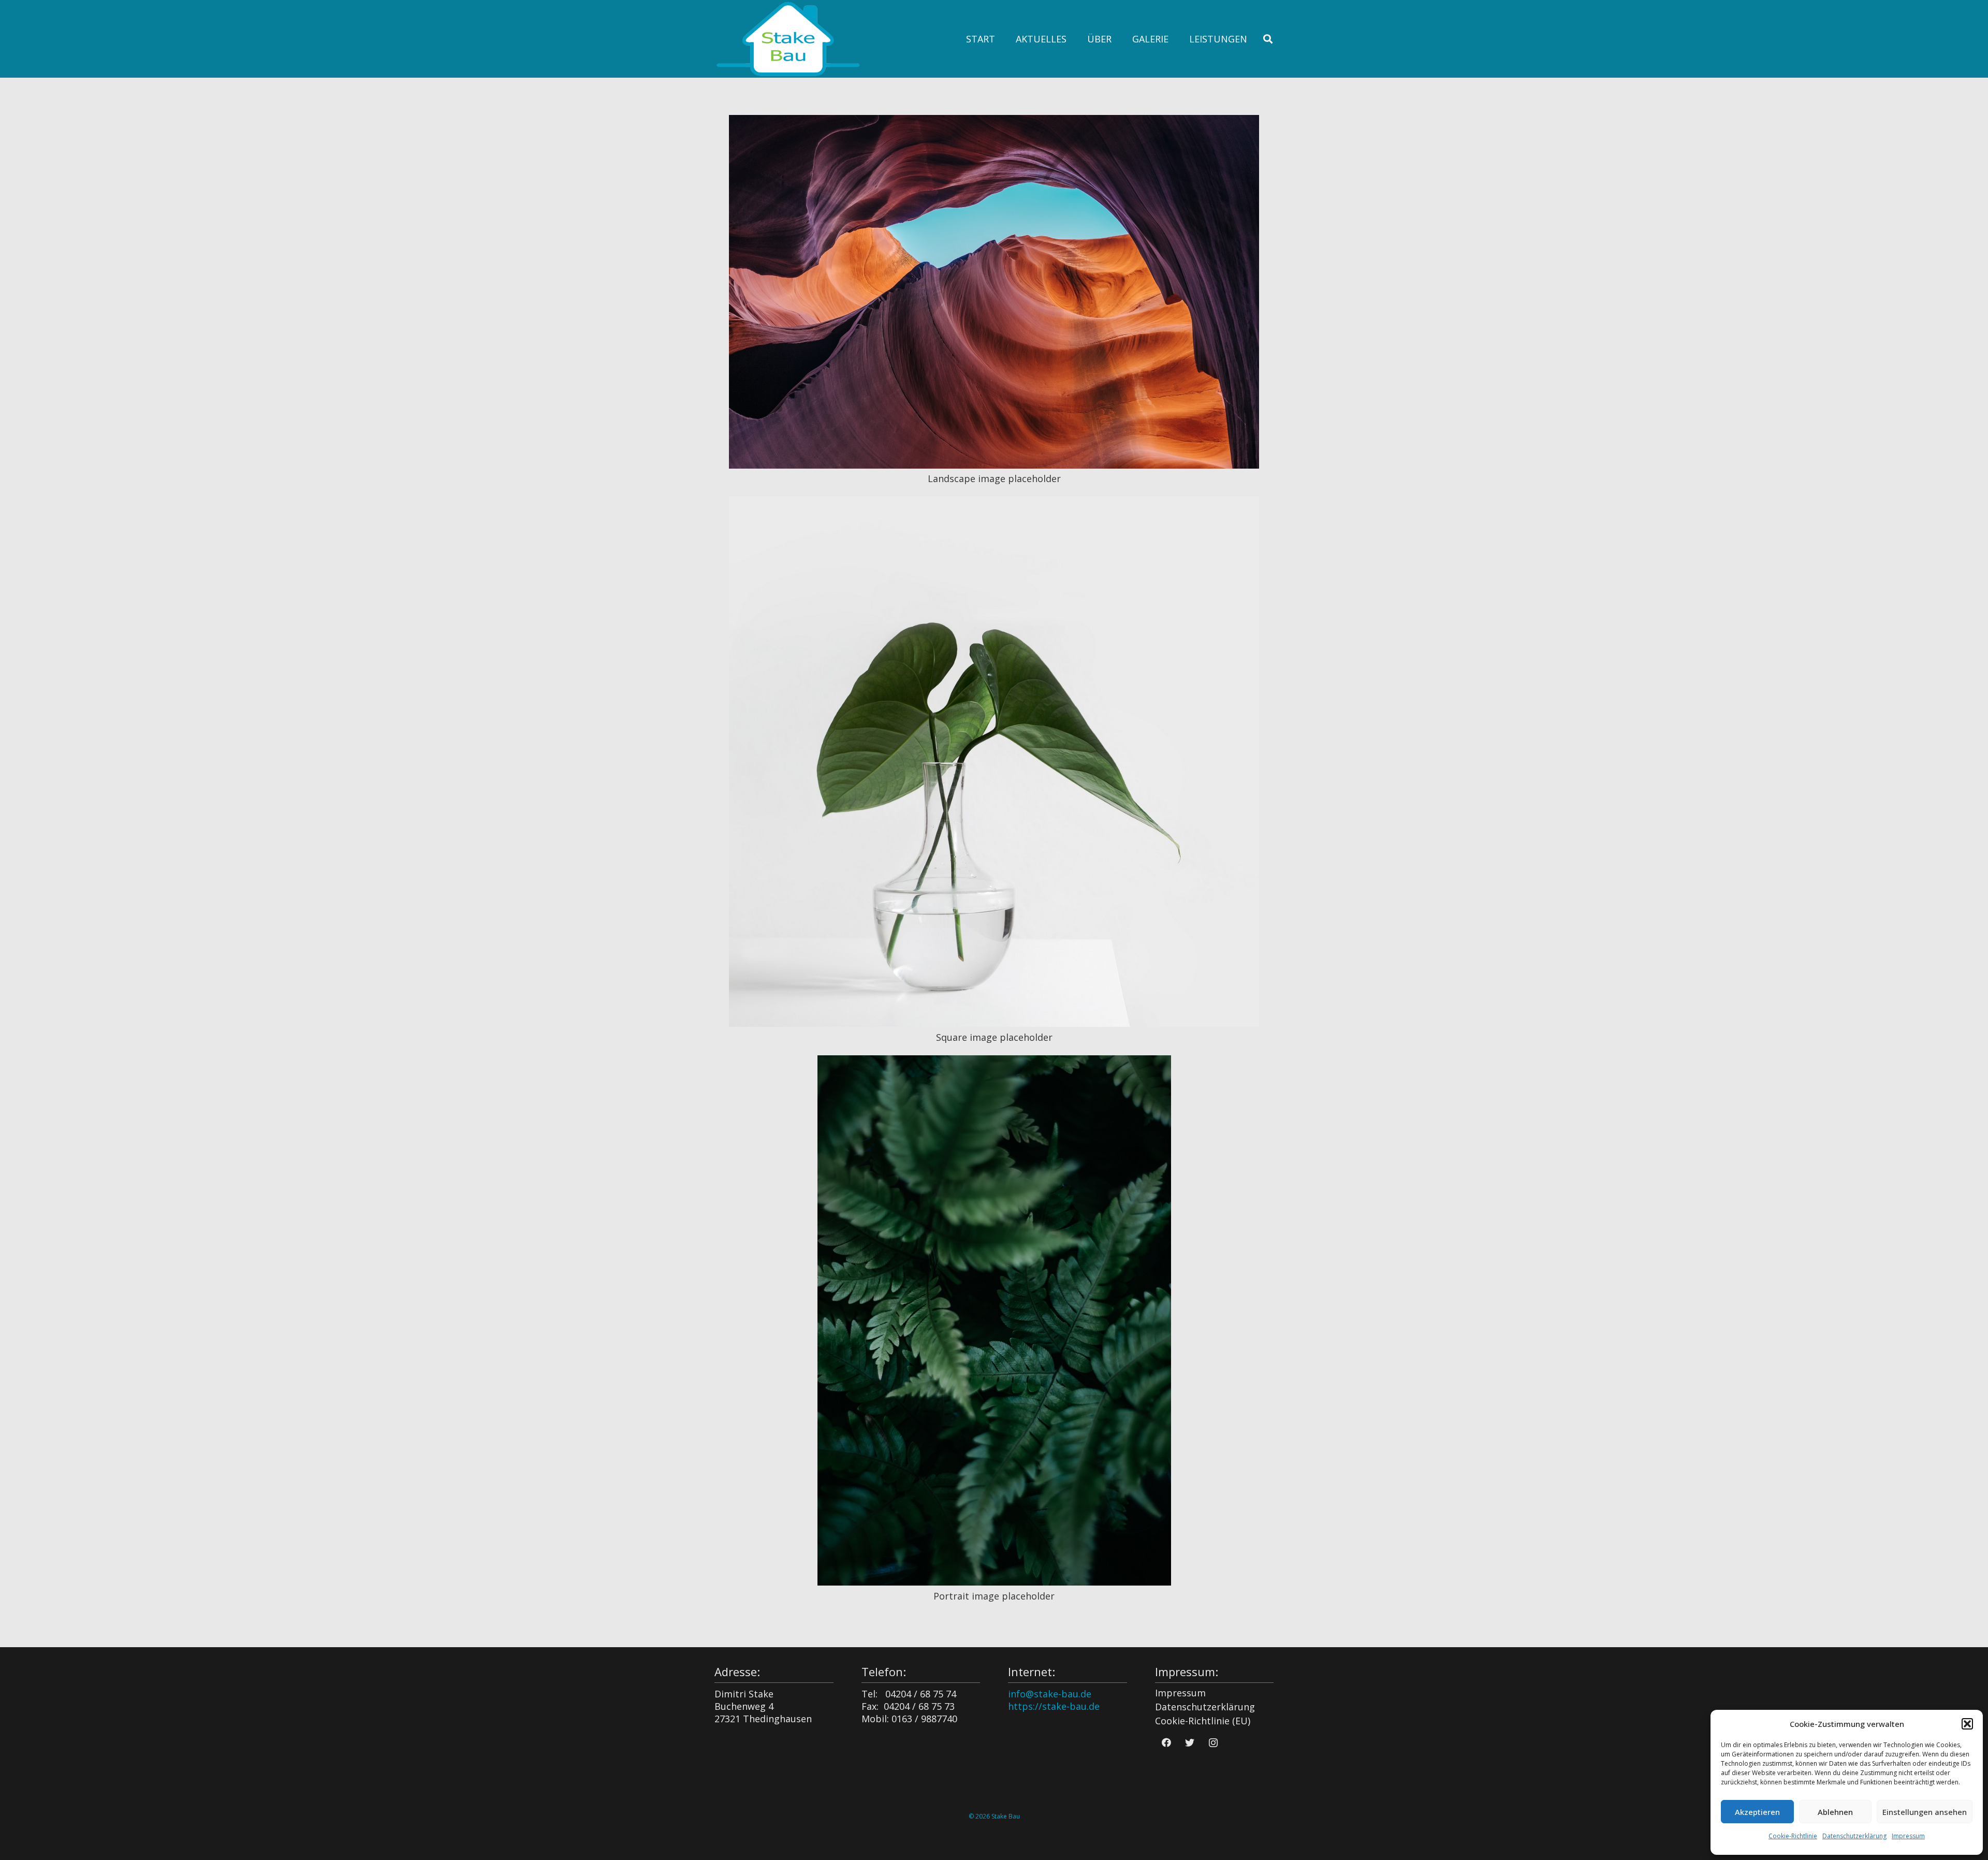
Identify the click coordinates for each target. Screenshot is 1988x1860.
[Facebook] (1167, 1743)
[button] (1967, 1724)
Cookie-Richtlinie (1793, 1836)
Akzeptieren (1757, 1812)
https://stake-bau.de (1054, 1706)
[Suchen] (1268, 39)
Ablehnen (1835, 1812)
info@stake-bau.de (1050, 1694)
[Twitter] (1190, 1743)
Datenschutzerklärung (1854, 1836)
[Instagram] (1213, 1743)
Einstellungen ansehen (1925, 1812)
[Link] (788, 39)
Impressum (1908, 1836)
